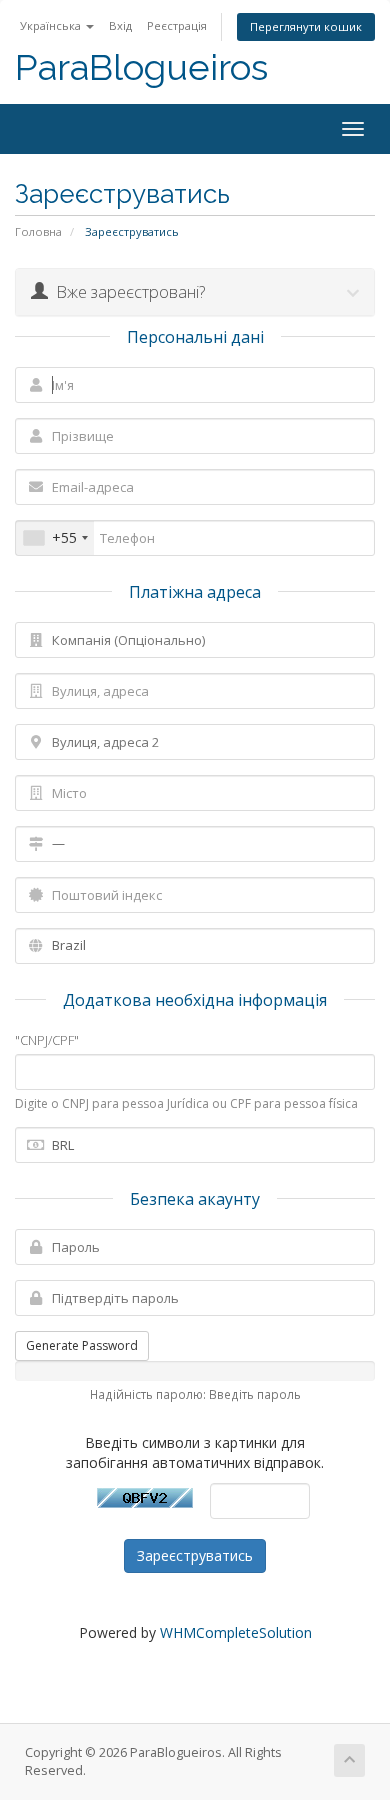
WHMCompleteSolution (236, 1632)
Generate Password (82, 1345)
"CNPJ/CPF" (47, 1040)
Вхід (120, 25)
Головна (38, 231)
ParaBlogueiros (141, 67)
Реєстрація (177, 25)
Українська (52, 25)
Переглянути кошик (306, 26)
